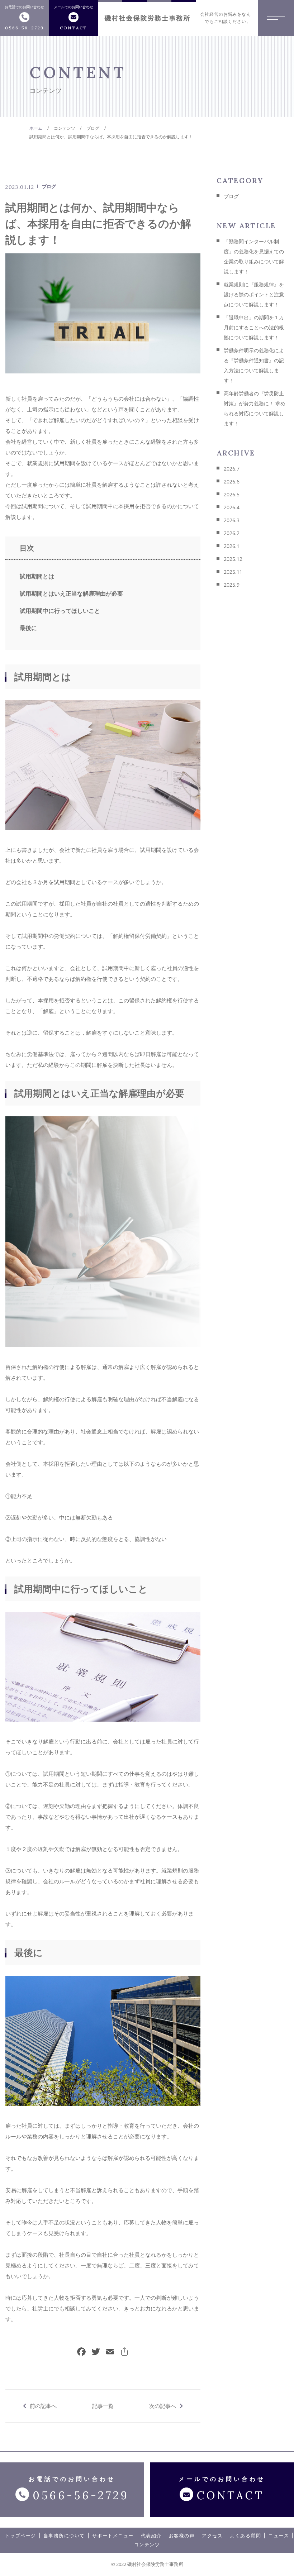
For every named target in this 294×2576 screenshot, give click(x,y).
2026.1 (232, 546)
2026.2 (232, 533)
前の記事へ (43, 2406)
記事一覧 (103, 2406)
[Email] (110, 2352)
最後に (28, 628)
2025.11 (233, 572)
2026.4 (232, 507)
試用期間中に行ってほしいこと (60, 611)
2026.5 (232, 494)
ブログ (49, 186)
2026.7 (232, 469)
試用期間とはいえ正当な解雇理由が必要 (71, 593)
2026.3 (232, 520)
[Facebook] (81, 2352)
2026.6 (232, 481)
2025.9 (232, 585)
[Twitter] (96, 2352)
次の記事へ (163, 2406)
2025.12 (233, 559)
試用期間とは (37, 576)
